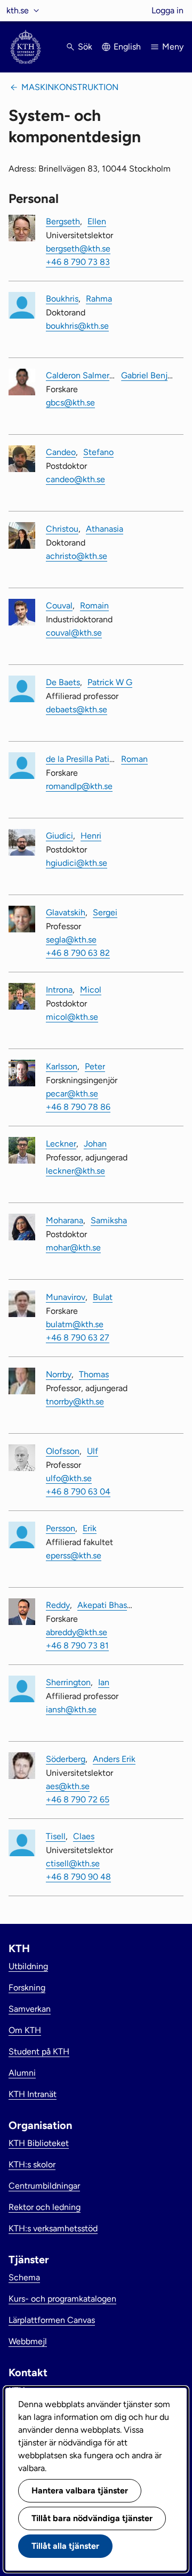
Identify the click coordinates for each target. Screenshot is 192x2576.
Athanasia (105, 529)
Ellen (97, 221)
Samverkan (30, 2009)
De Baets (63, 682)
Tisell (56, 1836)
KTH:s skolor (32, 2164)
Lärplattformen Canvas (52, 2320)
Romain (94, 606)
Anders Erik (114, 1759)
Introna (59, 990)
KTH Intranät (33, 2094)
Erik (90, 1528)
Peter (95, 1066)
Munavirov (66, 1297)
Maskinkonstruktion (70, 87)
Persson (61, 1528)
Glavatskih (66, 912)
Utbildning (28, 1966)
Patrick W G (110, 682)
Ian (104, 1682)
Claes (84, 1836)
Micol (91, 990)
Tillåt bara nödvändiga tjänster (92, 2518)
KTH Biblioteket (39, 2143)
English (127, 47)
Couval (59, 606)
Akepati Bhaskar (108, 1605)
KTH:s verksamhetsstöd (53, 2228)
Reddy (58, 1605)
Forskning (27, 1988)
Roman (134, 759)
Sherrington (68, 1682)
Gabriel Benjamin (154, 375)
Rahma (99, 299)
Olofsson (63, 1451)
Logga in (167, 10)
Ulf (93, 1451)
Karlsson (62, 1066)
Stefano (98, 452)
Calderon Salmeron (82, 375)
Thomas (94, 1374)
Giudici (59, 836)
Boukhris (62, 299)
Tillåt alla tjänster (65, 2546)
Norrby (59, 1374)
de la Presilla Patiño (82, 759)
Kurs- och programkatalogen (62, 2299)
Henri (91, 836)
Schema (24, 2277)
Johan (95, 1144)
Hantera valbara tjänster (80, 2490)
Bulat (103, 1297)
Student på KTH (39, 2051)
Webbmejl (28, 2341)
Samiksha (109, 1220)
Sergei (105, 912)
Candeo (61, 452)
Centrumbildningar (44, 2186)
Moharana (65, 1220)
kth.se (18, 10)
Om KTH (25, 2030)
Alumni (22, 2073)
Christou (62, 529)
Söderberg (66, 1759)
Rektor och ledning (45, 2207)
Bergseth (63, 221)
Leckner (61, 1144)
